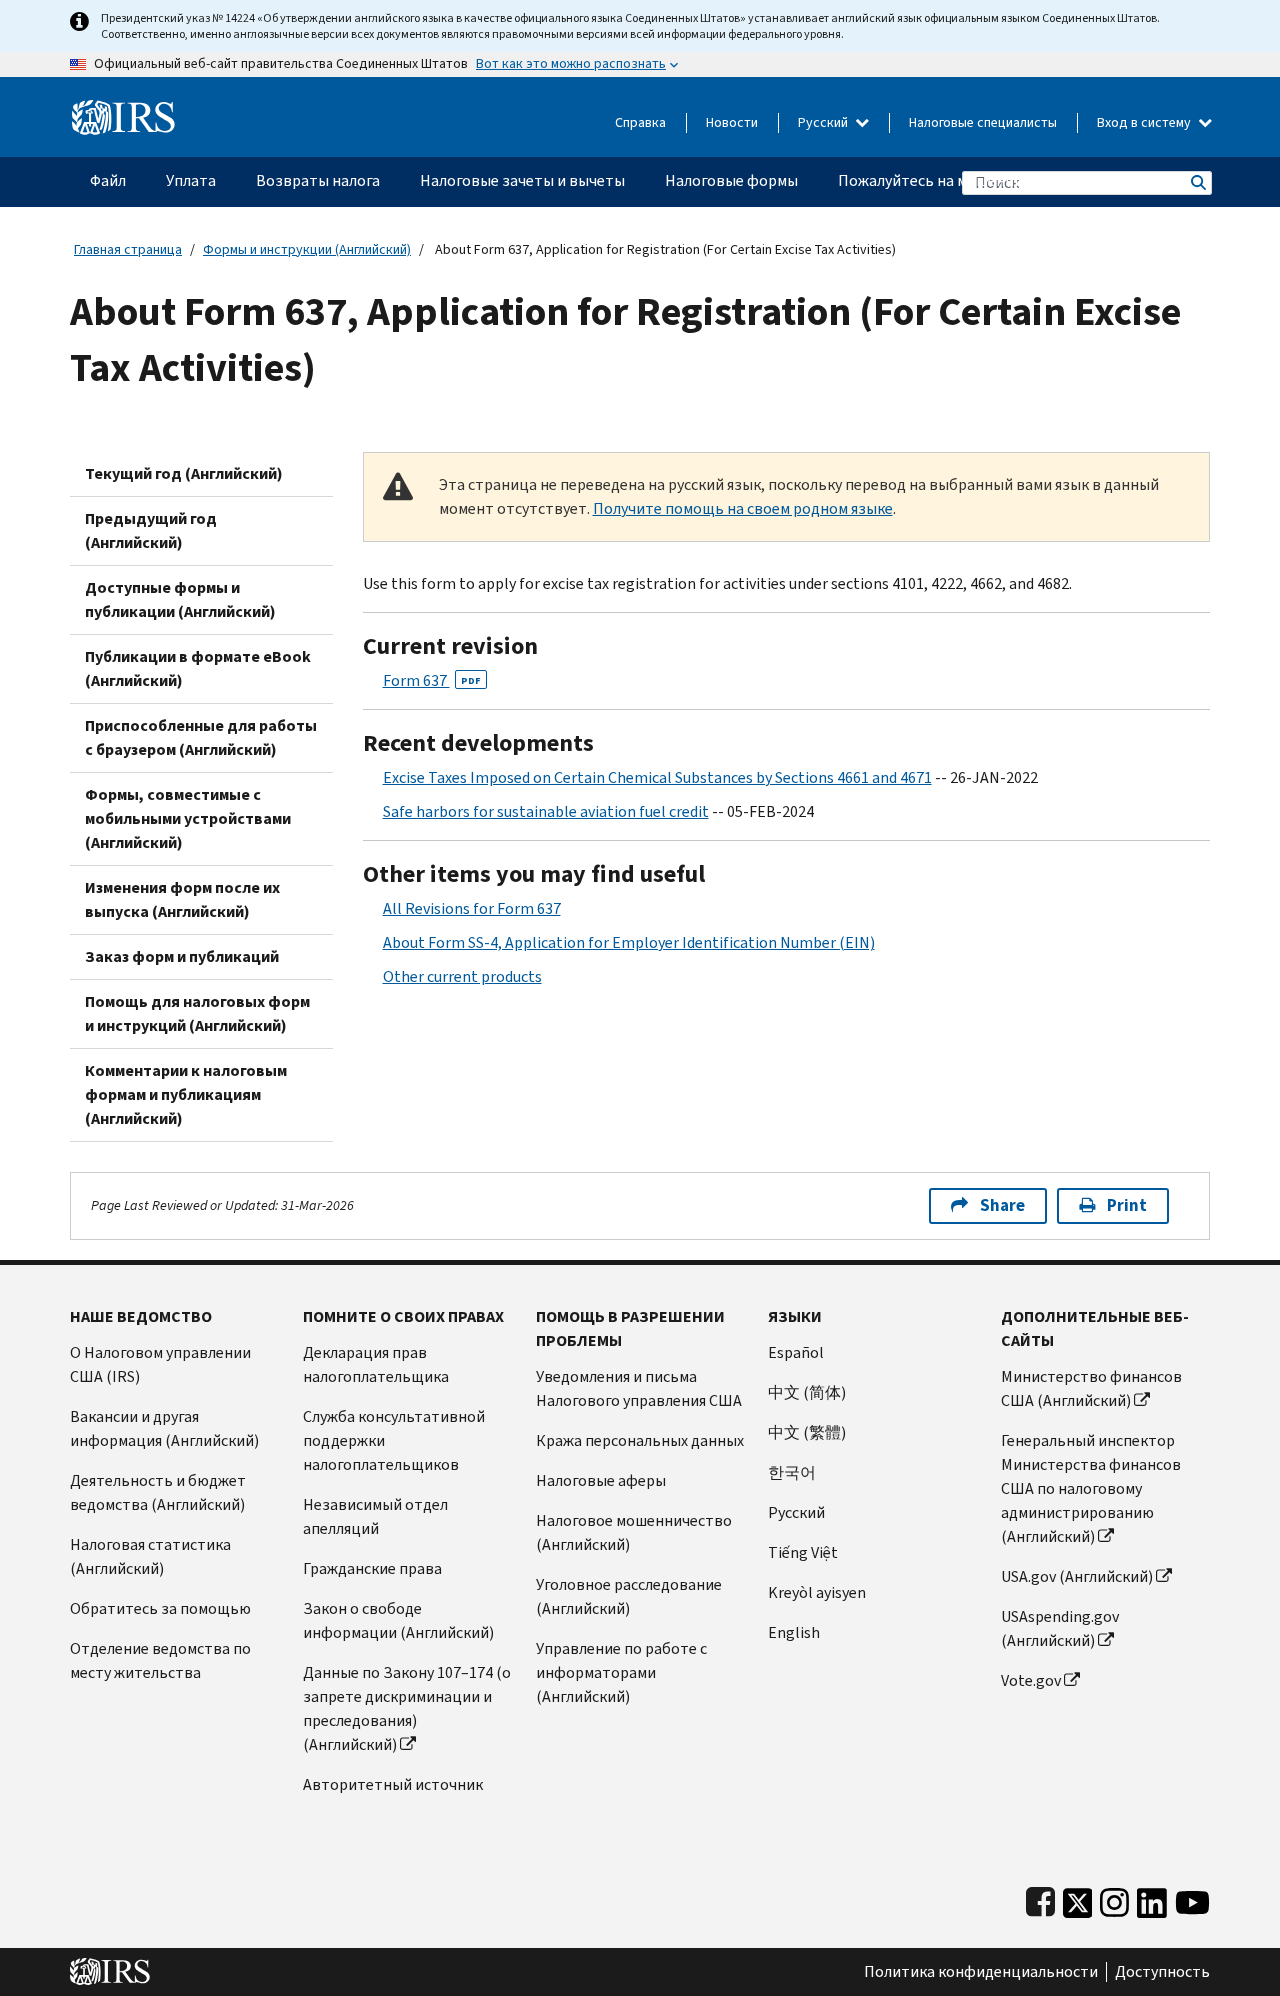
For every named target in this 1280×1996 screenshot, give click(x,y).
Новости (732, 122)
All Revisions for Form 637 (472, 908)
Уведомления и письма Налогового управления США (639, 1388)
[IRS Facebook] (1040, 1898)
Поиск (1197, 182)
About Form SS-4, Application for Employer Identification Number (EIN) (629, 942)
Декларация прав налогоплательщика (376, 1364)
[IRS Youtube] (1192, 1898)
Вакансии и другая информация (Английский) (164, 1428)
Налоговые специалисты (983, 122)
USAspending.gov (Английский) (1060, 1628)
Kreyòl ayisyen (817, 1592)
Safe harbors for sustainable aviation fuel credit (546, 811)
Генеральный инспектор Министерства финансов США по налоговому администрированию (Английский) (1091, 1488)
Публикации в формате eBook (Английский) (198, 668)
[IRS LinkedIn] (1152, 1898)
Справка (640, 122)
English (794, 1632)
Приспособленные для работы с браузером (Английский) (201, 737)
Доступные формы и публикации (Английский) (180, 599)
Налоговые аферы (601, 1480)
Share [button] (1002, 1205)
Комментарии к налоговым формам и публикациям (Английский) (186, 1094)
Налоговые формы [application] (731, 180)
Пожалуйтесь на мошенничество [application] (955, 180)
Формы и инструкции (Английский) (307, 249)
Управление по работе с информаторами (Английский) (621, 1672)
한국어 (792, 1472)
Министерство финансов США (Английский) (1091, 1388)
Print (1127, 1205)
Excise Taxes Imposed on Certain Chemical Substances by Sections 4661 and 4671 (657, 777)
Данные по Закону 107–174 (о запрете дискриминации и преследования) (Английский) (407, 1708)
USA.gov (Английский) (1077, 1576)
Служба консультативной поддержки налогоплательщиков (394, 1440)
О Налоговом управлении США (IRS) (160, 1364)
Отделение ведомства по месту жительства (160, 1660)
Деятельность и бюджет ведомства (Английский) (158, 1492)
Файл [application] (108, 180)
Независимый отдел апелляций (375, 1516)
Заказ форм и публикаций (182, 956)
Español (796, 1352)
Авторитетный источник (393, 1784)
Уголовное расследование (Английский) (629, 1596)
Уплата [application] (191, 180)
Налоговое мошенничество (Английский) (634, 1532)
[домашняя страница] (123, 109)
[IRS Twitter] (1078, 1898)
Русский (824, 122)
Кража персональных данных (640, 1440)
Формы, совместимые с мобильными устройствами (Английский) (188, 818)
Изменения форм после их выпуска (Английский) (182, 899)
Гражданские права (372, 1568)
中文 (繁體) (807, 1432)
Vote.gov (1031, 1680)
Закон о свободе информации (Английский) (398, 1620)
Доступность (1162, 1972)
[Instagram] (1114, 1898)
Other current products (462, 976)
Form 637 (432, 680)
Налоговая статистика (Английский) (150, 1556)
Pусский (796, 1512)
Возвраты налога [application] (318, 180)
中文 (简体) (807, 1392)
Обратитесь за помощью (160, 1608)
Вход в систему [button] (1145, 122)
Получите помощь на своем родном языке (743, 508)
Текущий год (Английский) (184, 473)
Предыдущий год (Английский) (151, 530)
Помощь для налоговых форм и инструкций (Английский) (197, 1013)
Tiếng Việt (803, 1552)
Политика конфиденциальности (981, 1972)
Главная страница (128, 249)
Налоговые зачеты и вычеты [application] (522, 180)
